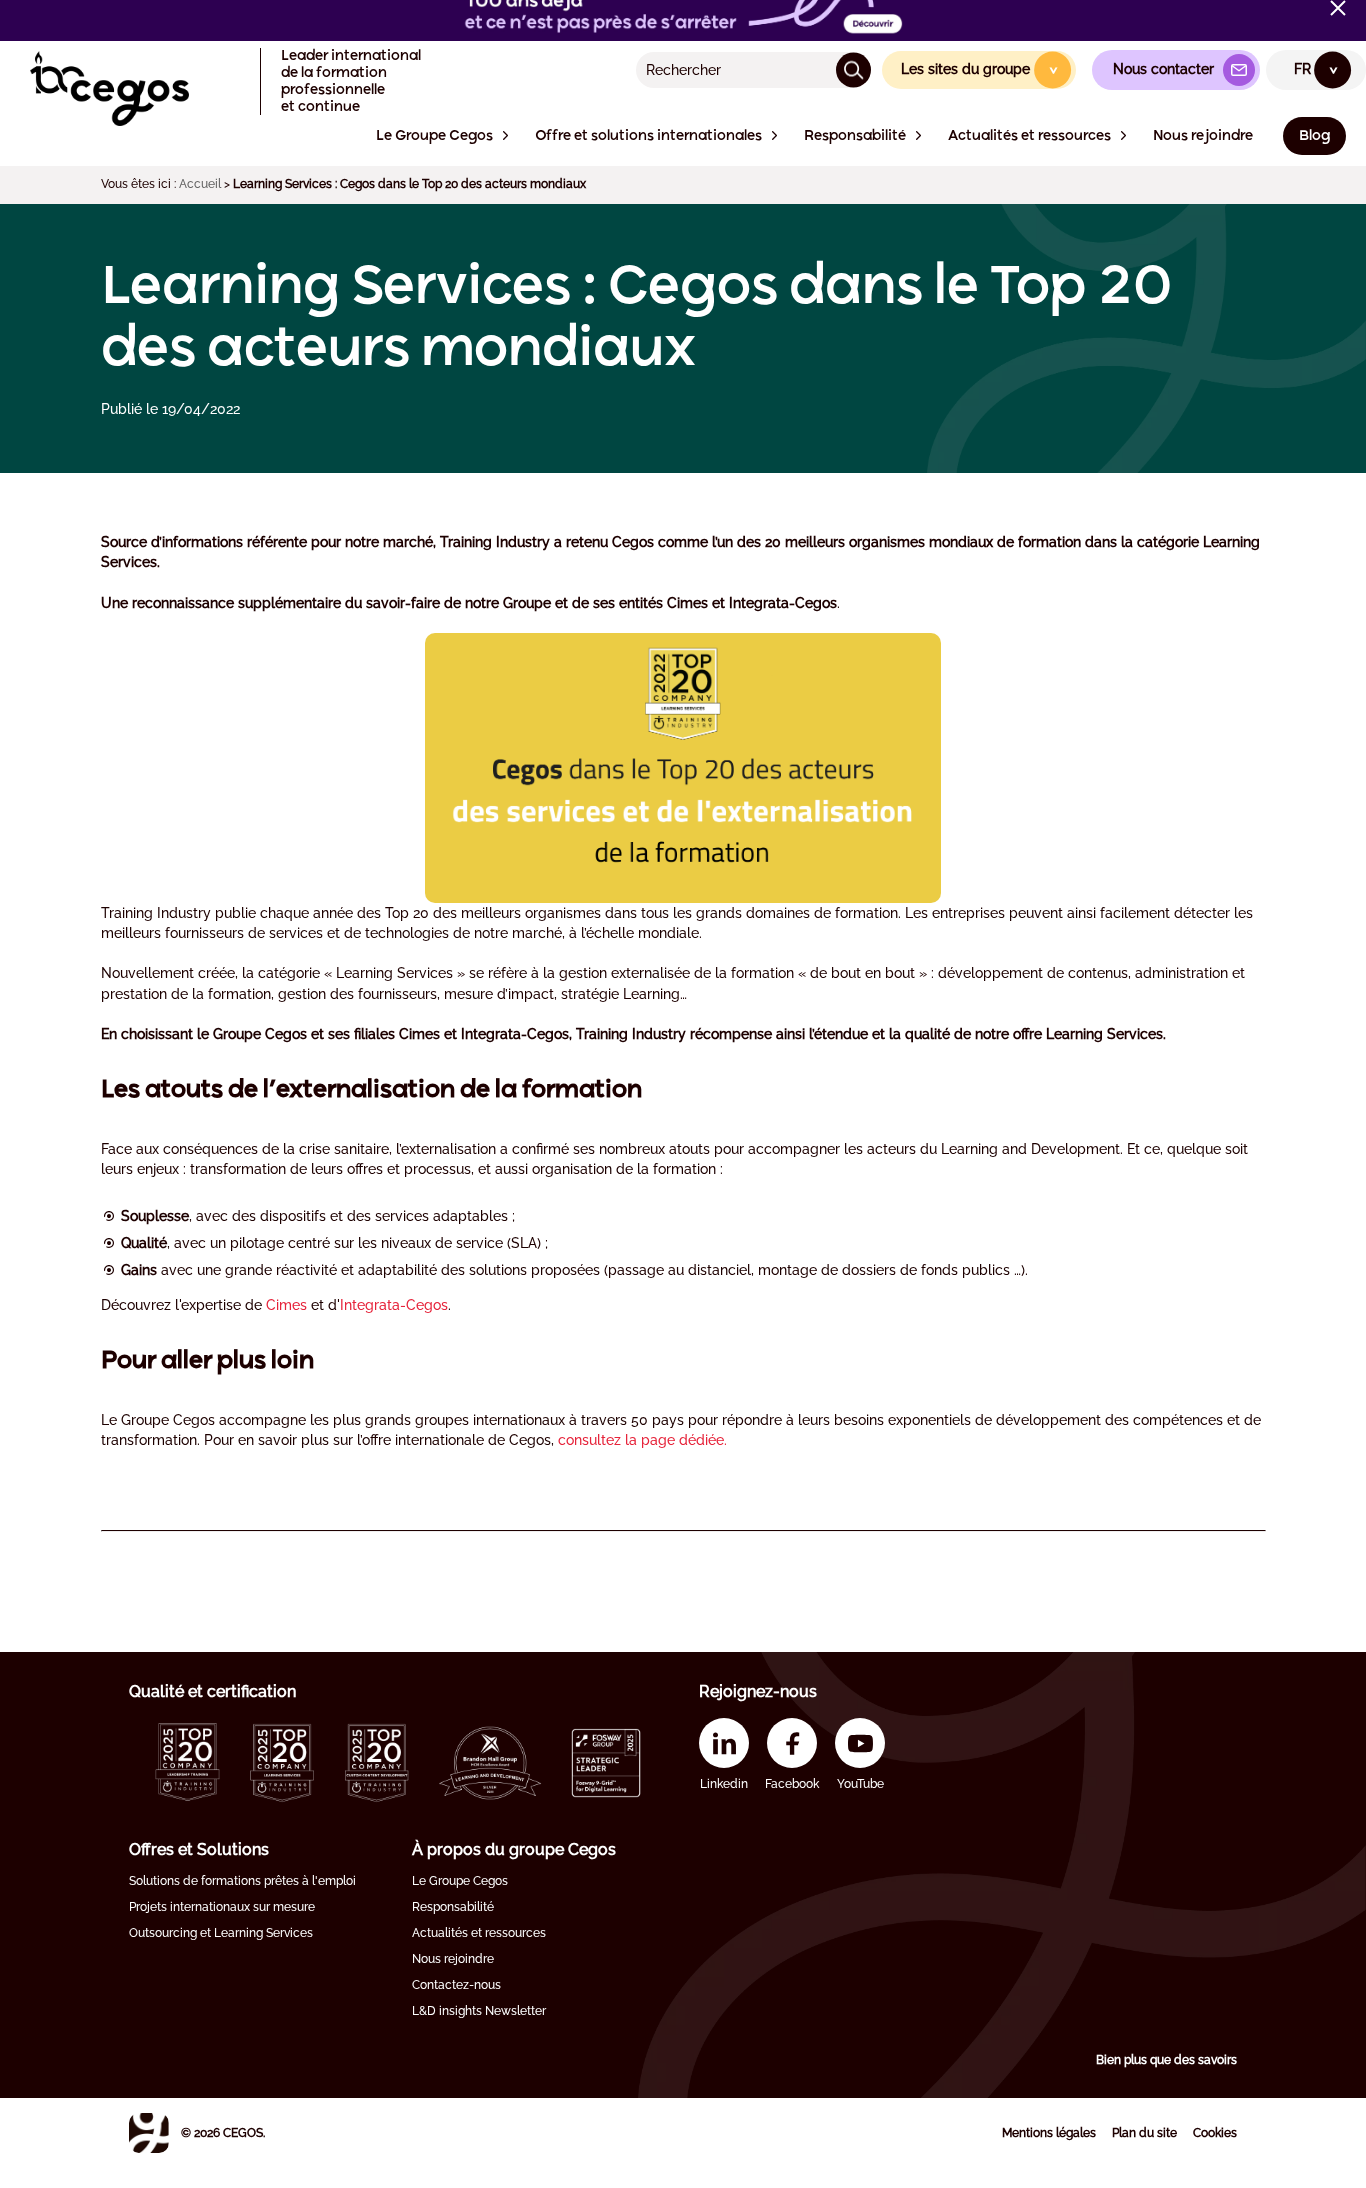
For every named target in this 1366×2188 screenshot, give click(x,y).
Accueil (200, 184)
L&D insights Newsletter (479, 2011)
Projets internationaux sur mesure (222, 1907)
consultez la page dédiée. (642, 1440)
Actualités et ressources (479, 1933)
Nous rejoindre (453, 1959)
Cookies (1215, 2133)
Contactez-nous (456, 1985)
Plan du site (1144, 2133)
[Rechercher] (853, 69)
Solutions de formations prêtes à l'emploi (242, 1881)
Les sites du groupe (980, 69)
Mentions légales (1049, 2133)
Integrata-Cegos (394, 1305)
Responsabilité (453, 1907)
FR (1317, 69)
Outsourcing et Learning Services (221, 1933)
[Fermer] (1338, 8)
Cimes (288, 1305)
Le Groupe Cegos (460, 1881)
